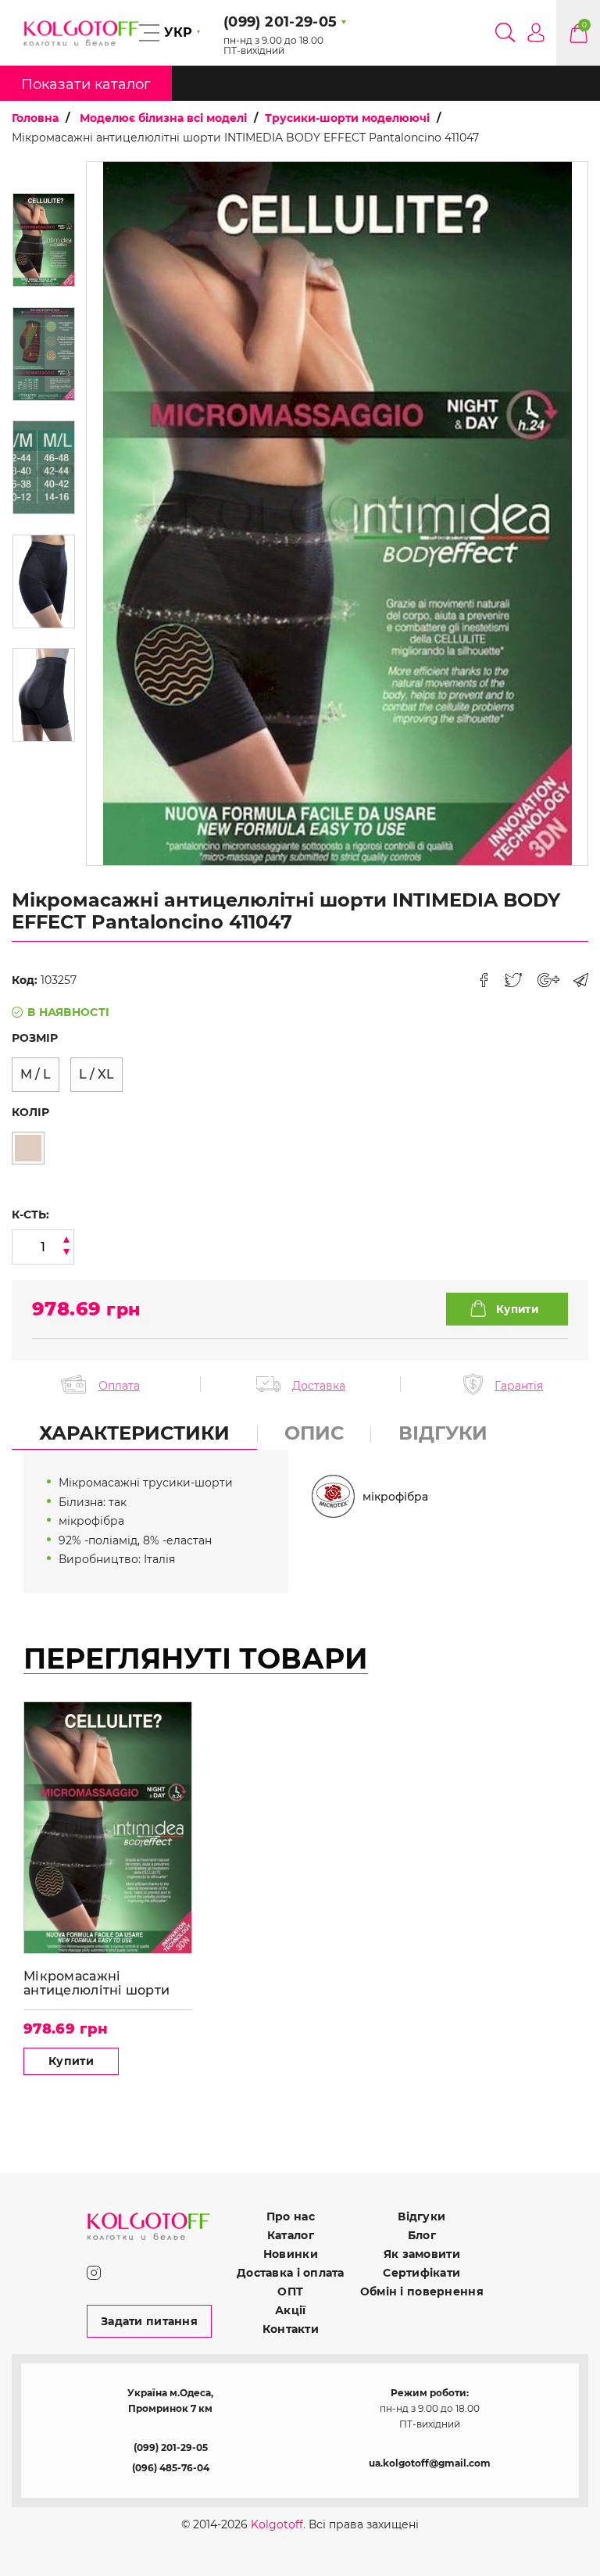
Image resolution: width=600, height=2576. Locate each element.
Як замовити (422, 2254)
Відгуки (421, 2216)
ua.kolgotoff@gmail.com (430, 2463)
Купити (71, 2061)
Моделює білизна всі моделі (163, 118)
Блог (422, 2235)
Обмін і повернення (422, 2292)
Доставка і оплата (291, 2273)
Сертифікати (421, 2273)
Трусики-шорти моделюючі (347, 118)
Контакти (291, 2329)
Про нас (291, 2216)
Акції (290, 2310)
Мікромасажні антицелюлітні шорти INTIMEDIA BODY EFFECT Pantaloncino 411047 (107, 1983)
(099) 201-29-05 (171, 2447)
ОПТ (290, 2292)
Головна (35, 118)
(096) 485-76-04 (171, 2468)
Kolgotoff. (278, 2524)
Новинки (291, 2254)
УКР (178, 32)
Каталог (291, 2235)
